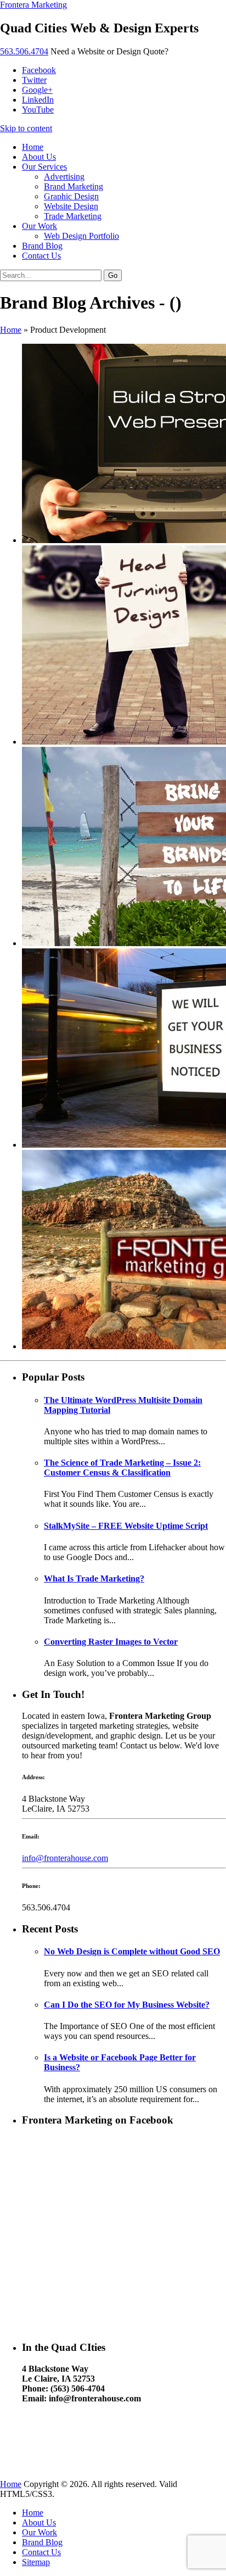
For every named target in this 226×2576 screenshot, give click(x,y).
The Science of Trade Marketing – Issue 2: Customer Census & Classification (122, 1468)
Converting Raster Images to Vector (111, 1642)
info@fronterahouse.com (65, 1858)
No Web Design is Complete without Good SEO (132, 1951)
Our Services (44, 167)
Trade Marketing (73, 216)
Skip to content (26, 128)
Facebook (39, 70)
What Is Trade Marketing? (94, 1578)
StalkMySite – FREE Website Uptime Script (126, 1526)
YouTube (38, 110)
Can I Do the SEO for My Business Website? (127, 2005)
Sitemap (36, 2562)
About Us (39, 157)
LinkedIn (38, 100)
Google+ (37, 90)
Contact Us (41, 256)
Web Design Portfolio (81, 236)
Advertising (64, 177)
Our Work (39, 226)
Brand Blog (42, 246)
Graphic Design (71, 196)
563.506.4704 (24, 51)
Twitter (34, 80)
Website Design (71, 206)
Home (33, 147)
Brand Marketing (74, 186)
